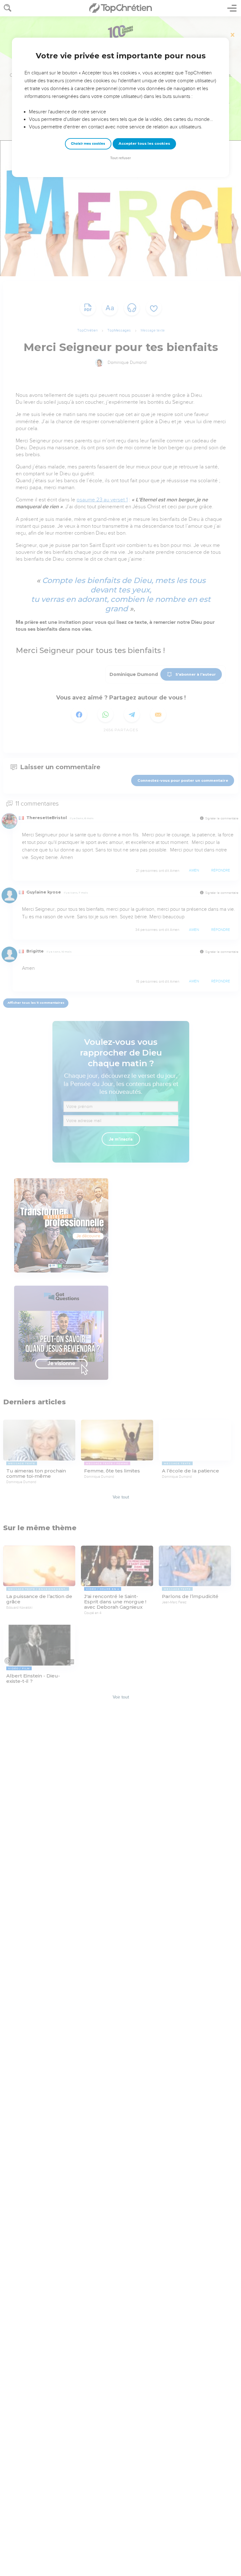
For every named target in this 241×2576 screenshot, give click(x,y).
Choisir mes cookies (88, 144)
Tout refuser (120, 158)
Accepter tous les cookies (144, 143)
